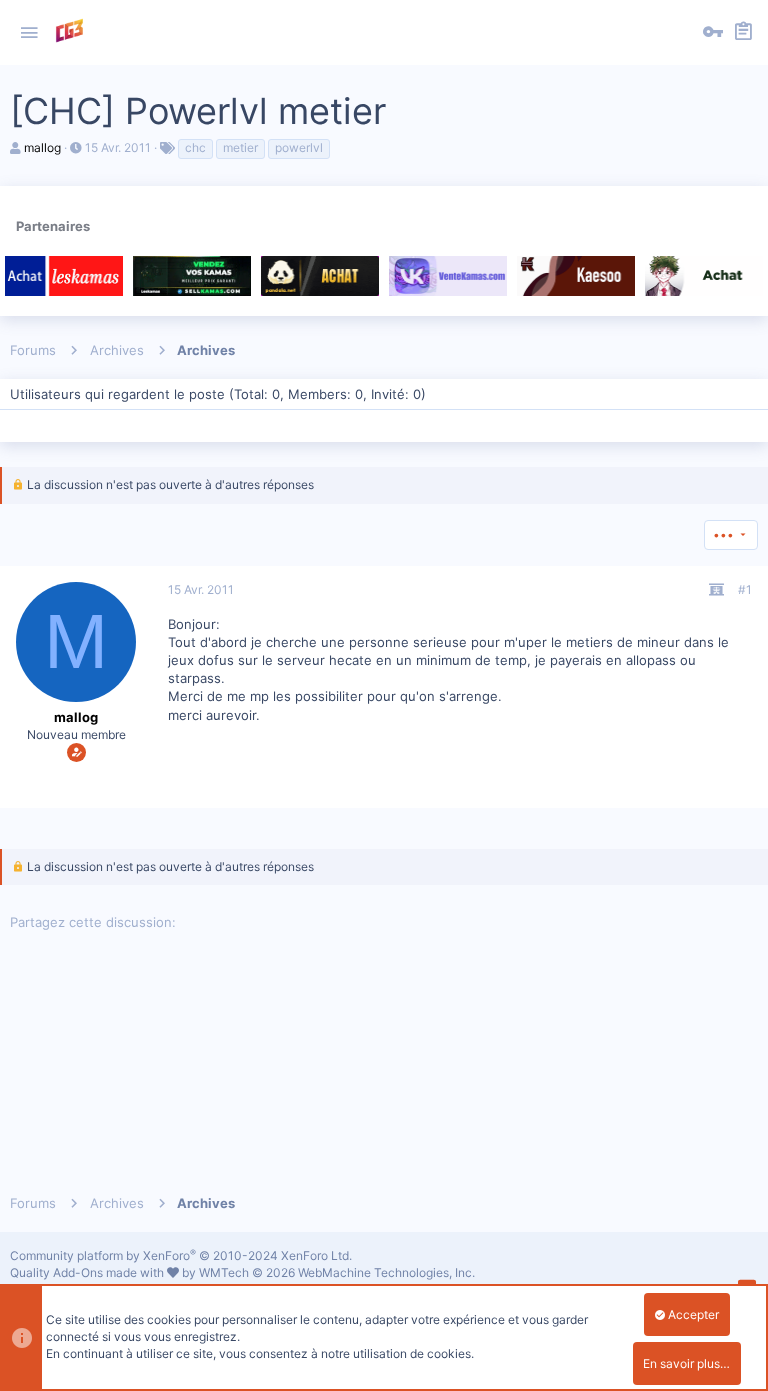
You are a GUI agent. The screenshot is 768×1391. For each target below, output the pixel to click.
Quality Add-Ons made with (88, 1272)
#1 (745, 589)
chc (195, 147)
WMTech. (337, 1272)
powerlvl (299, 147)
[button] (29, 33)
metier (240, 147)
